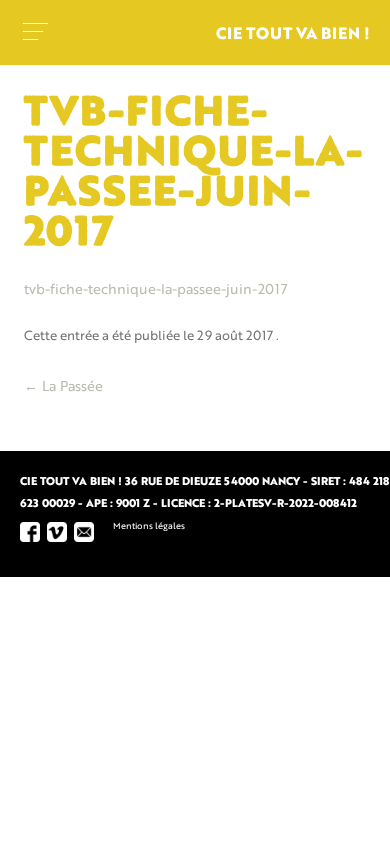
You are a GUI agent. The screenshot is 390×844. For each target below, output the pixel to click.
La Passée (63, 387)
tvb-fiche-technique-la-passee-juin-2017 (156, 290)
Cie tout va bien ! (293, 35)
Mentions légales (149, 526)
